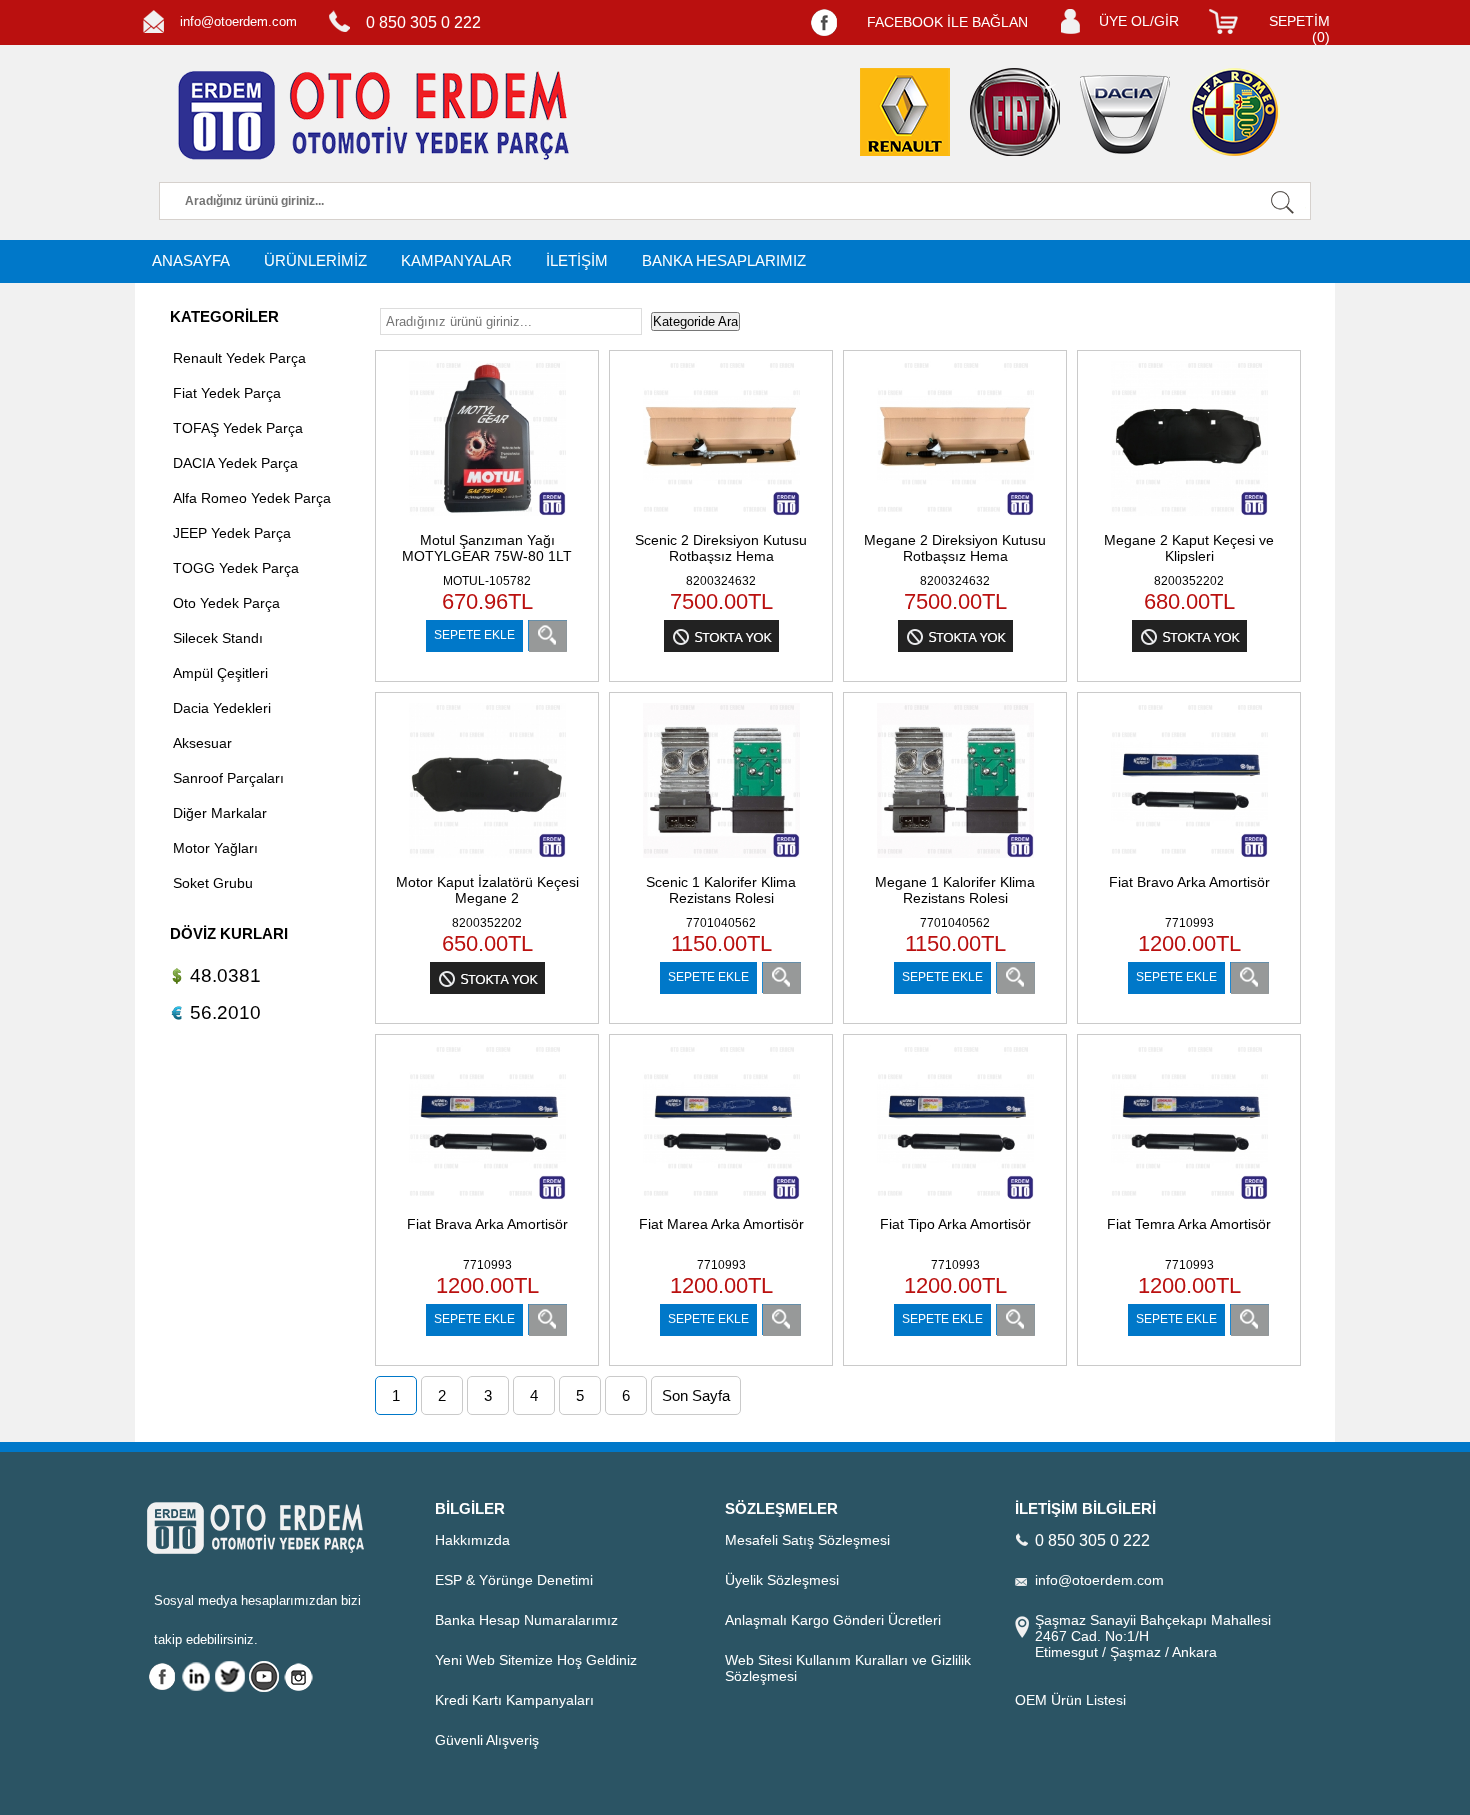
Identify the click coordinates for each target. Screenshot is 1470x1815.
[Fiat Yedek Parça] (1015, 112)
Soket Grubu (213, 883)
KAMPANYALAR (456, 260)
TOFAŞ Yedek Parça (238, 428)
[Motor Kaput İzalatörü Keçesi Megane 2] (487, 860)
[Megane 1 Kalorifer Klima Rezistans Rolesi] (955, 860)
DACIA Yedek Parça (235, 463)
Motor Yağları (215, 848)
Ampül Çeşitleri (220, 673)
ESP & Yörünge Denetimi (514, 1580)
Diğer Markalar (220, 813)
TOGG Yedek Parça (236, 568)
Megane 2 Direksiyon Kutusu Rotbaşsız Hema (955, 548)
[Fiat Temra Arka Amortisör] (1189, 1202)
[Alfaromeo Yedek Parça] (1235, 112)
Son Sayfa (696, 1395)
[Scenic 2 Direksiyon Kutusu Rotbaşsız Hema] (721, 518)
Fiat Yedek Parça (227, 393)
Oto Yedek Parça (226, 603)
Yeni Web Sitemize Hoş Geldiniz (536, 1660)
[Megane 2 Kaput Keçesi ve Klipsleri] (1189, 518)
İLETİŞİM (577, 260)
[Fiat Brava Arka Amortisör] (487, 1202)
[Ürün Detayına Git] (547, 635)
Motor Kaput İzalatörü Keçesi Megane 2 (487, 890)
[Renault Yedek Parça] (905, 112)
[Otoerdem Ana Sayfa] (370, 116)
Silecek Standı (218, 638)
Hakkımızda (472, 1540)
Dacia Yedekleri (222, 708)
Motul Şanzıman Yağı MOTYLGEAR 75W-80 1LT (487, 548)
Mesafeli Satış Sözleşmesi (807, 1540)
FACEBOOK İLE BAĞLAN (947, 22)
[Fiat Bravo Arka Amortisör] (1189, 860)
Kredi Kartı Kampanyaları (514, 1700)
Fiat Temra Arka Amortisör (1189, 1224)
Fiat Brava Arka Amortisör (487, 1224)
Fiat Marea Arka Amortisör (721, 1224)
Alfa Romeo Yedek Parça (252, 498)
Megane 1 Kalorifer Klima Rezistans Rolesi (955, 890)
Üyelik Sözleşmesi (782, 1580)
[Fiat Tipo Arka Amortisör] (955, 1202)
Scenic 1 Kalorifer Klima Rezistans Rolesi (721, 890)
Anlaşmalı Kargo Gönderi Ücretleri (833, 1620)
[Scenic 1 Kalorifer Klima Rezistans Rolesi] (721, 860)
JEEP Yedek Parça (232, 533)
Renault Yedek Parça (239, 358)
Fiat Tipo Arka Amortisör (955, 1224)
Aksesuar (202, 743)
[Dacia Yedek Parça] (1125, 114)
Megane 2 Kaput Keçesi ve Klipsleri (1189, 548)
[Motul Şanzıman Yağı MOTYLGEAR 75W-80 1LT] (487, 518)
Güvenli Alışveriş (487, 1740)
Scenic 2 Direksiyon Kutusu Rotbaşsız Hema (721, 548)
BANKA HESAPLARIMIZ (724, 260)
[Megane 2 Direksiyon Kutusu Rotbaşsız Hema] (955, 518)
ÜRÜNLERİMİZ (315, 260)
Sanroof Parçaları (228, 778)
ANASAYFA (191, 260)
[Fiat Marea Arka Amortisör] (721, 1202)
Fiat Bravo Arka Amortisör (1189, 882)
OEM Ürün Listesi (1070, 1700)
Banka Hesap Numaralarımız (526, 1620)
